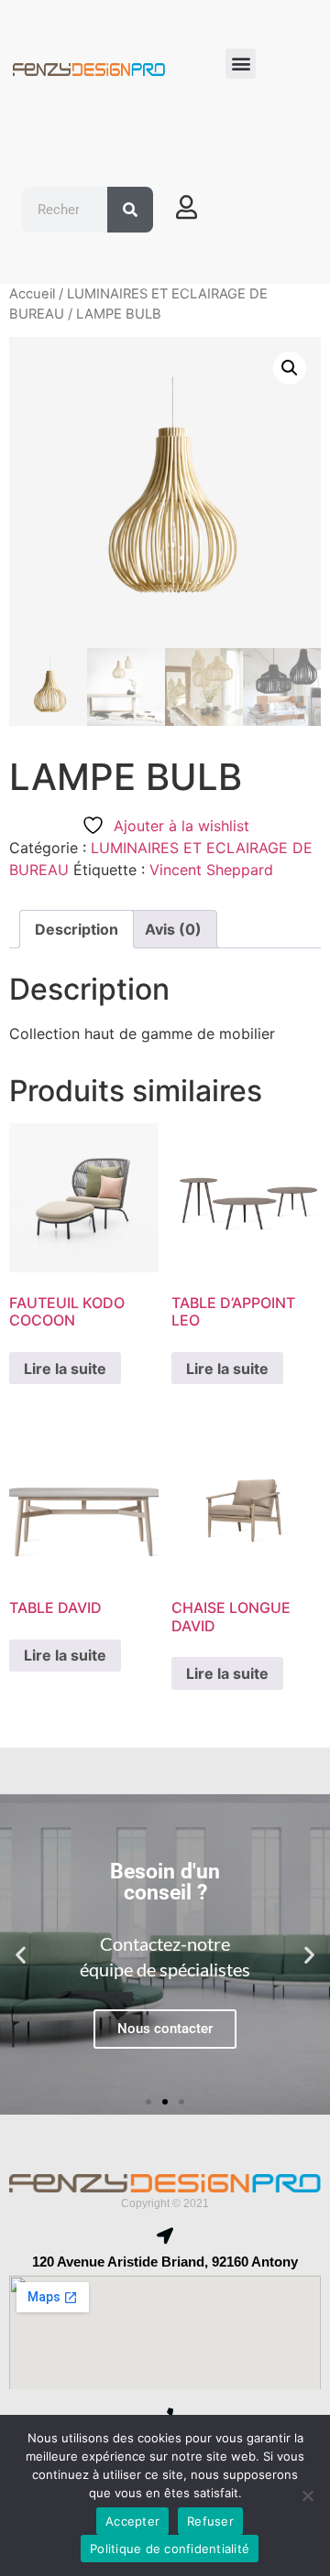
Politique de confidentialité (170, 2549)
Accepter (132, 2521)
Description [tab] (77, 929)
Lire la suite (65, 1369)
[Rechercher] (130, 210)
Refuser (210, 2521)
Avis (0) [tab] (173, 929)
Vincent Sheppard (211, 870)
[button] (241, 64)
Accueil (32, 294)
